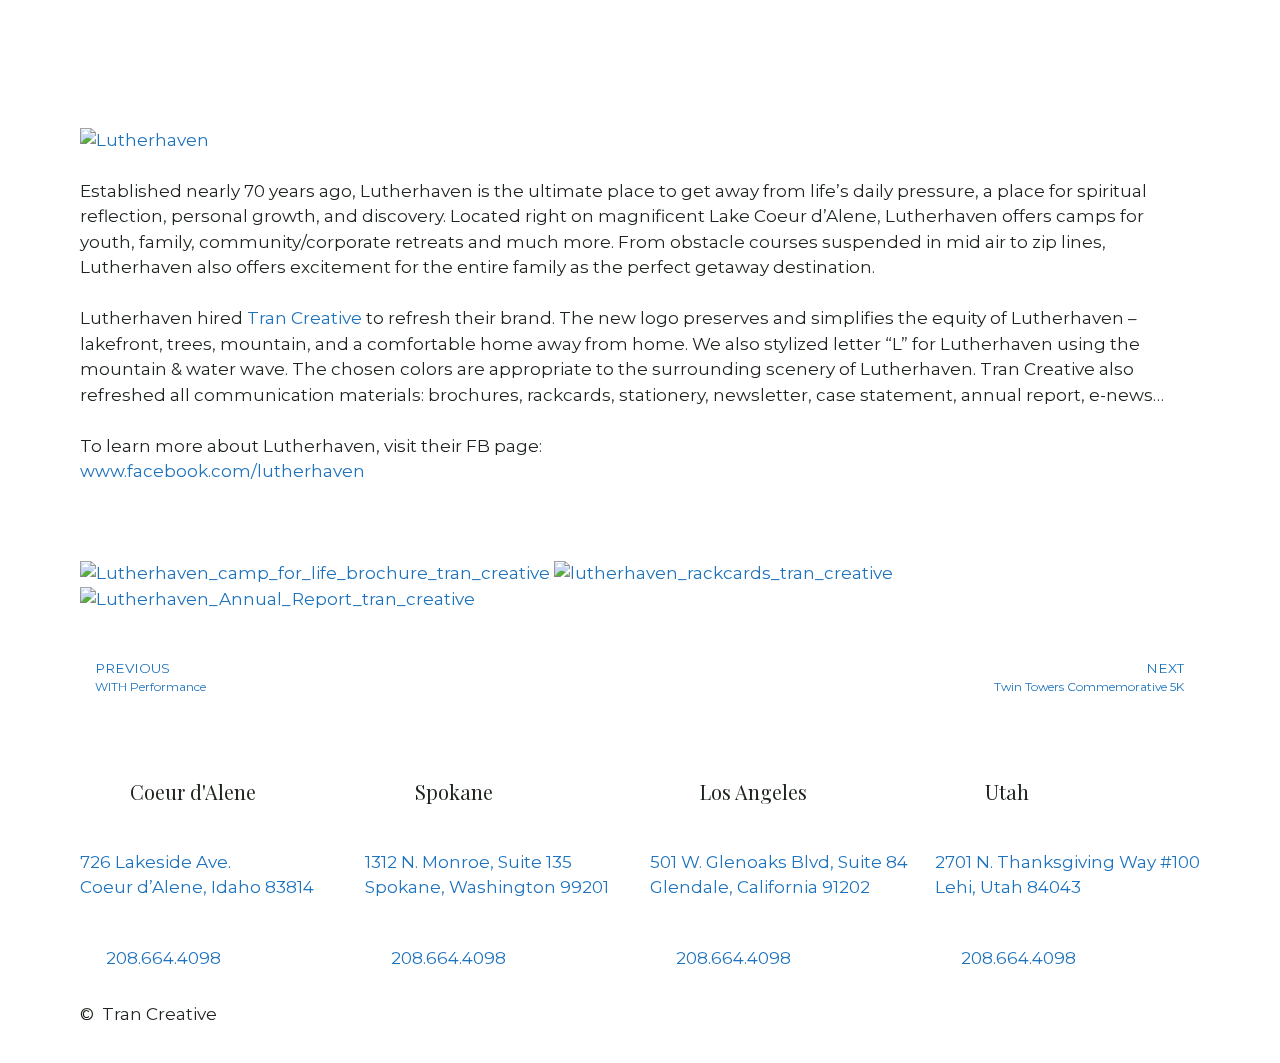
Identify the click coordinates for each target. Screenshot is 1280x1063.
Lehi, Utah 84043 (1008, 887)
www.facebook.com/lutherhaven (222, 471)
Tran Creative (304, 318)
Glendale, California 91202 (760, 887)
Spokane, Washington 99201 (487, 887)
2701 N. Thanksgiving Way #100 (1067, 862)
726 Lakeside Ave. (155, 862)
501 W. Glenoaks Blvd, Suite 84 (779, 862)
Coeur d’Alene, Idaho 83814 (197, 887)
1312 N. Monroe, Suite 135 (468, 862)
